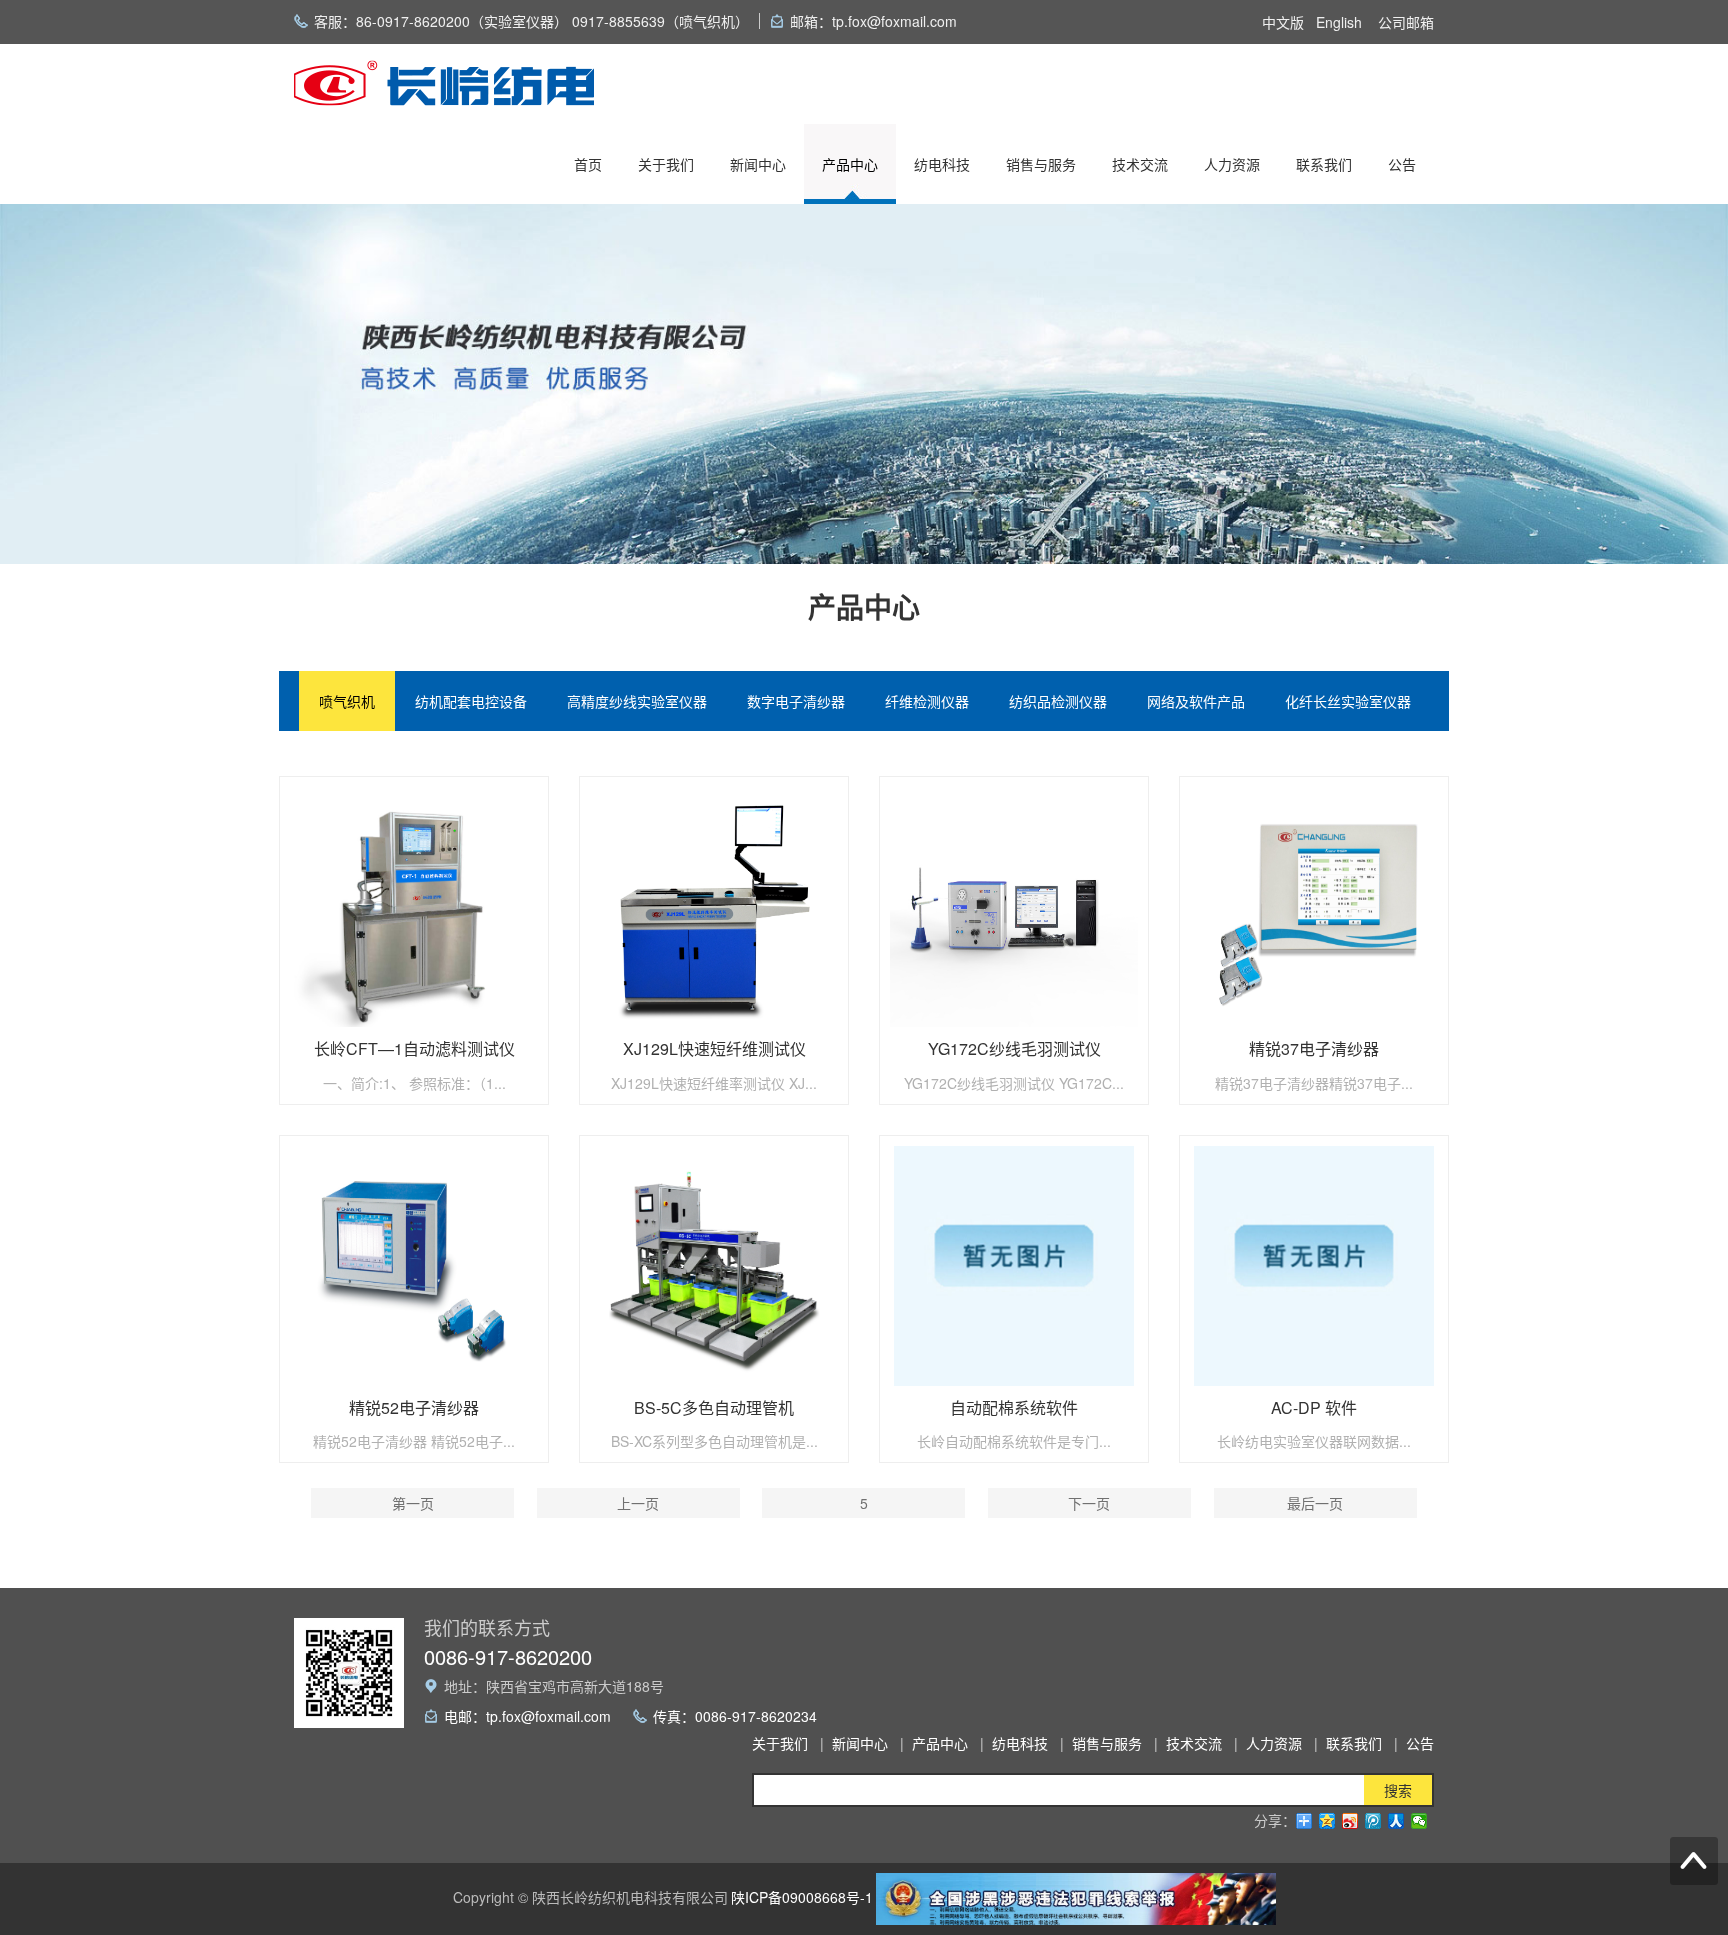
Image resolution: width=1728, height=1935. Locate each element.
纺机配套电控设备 (471, 701)
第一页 (413, 1503)
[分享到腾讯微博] (1373, 1821)
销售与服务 (1041, 164)
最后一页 (1315, 1503)
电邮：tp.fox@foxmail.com (527, 1716)
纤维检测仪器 (927, 701)
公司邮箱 (1406, 22)
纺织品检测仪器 (1058, 701)
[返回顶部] (1694, 1861)
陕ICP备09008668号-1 (802, 1897)
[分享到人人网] (1396, 1821)
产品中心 (850, 164)
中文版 (1283, 22)
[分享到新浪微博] (1350, 1821)
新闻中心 (758, 164)
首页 (588, 164)
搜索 (1398, 1790)
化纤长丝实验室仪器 (1348, 701)
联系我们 (1324, 164)
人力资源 (1232, 164)
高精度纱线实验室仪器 (637, 701)
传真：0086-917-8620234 (735, 1716)
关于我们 (666, 164)
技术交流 (1140, 164)
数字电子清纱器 (796, 701)
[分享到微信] (1419, 1821)
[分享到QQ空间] (1327, 1821)
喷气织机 (347, 701)
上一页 (638, 1503)
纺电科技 (942, 164)
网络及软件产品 (1196, 701)
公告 (1402, 164)
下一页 (1089, 1503)
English (1339, 22)
